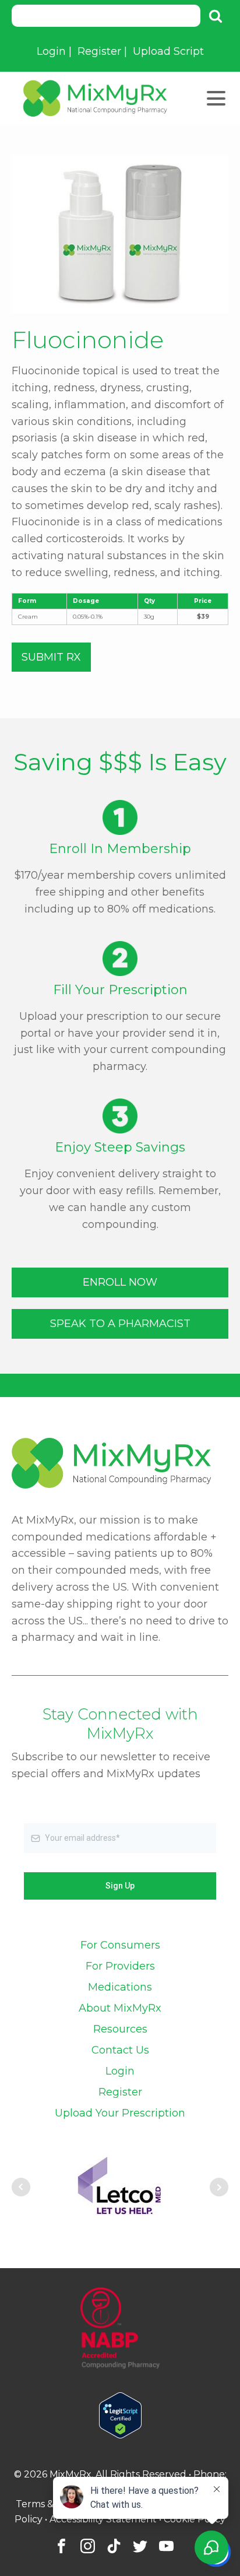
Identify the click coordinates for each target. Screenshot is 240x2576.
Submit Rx (51, 657)
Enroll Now (120, 1282)
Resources (120, 2029)
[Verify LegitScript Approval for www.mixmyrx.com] (120, 2435)
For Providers (120, 1966)
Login (51, 51)
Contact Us (120, 2050)
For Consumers (120, 1945)
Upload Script (168, 51)
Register (99, 51)
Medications (120, 1987)
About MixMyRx (120, 2008)
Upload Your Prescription (120, 2113)
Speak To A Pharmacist (120, 1324)
